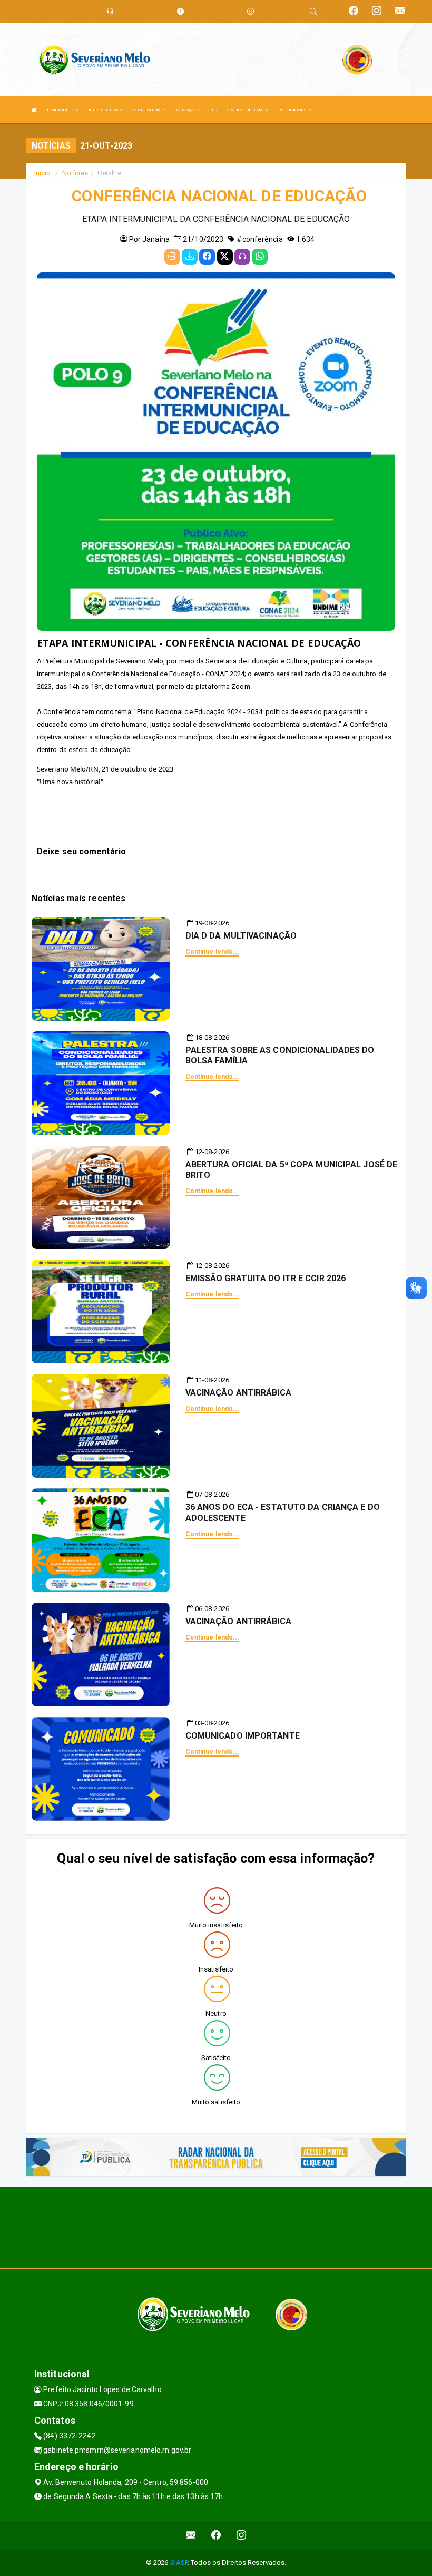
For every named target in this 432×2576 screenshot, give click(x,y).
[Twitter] (225, 257)
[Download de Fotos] (190, 257)
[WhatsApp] (260, 257)
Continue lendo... (213, 952)
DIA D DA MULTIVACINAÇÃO (241, 936)
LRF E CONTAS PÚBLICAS (238, 110)
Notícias (75, 173)
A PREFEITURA (104, 110)
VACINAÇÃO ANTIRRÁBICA (238, 1393)
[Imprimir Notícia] (172, 257)
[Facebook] (207, 257)
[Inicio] (34, 110)
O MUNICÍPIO (61, 110)
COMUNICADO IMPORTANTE (243, 1736)
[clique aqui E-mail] (191, 2535)
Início (43, 173)
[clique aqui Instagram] (242, 2535)
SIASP (179, 2563)
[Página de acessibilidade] (251, 11)
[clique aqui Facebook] (216, 2535)
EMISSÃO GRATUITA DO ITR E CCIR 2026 (266, 1278)
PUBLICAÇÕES (293, 110)
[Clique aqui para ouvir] (242, 257)
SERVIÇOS (187, 110)
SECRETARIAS (148, 110)
